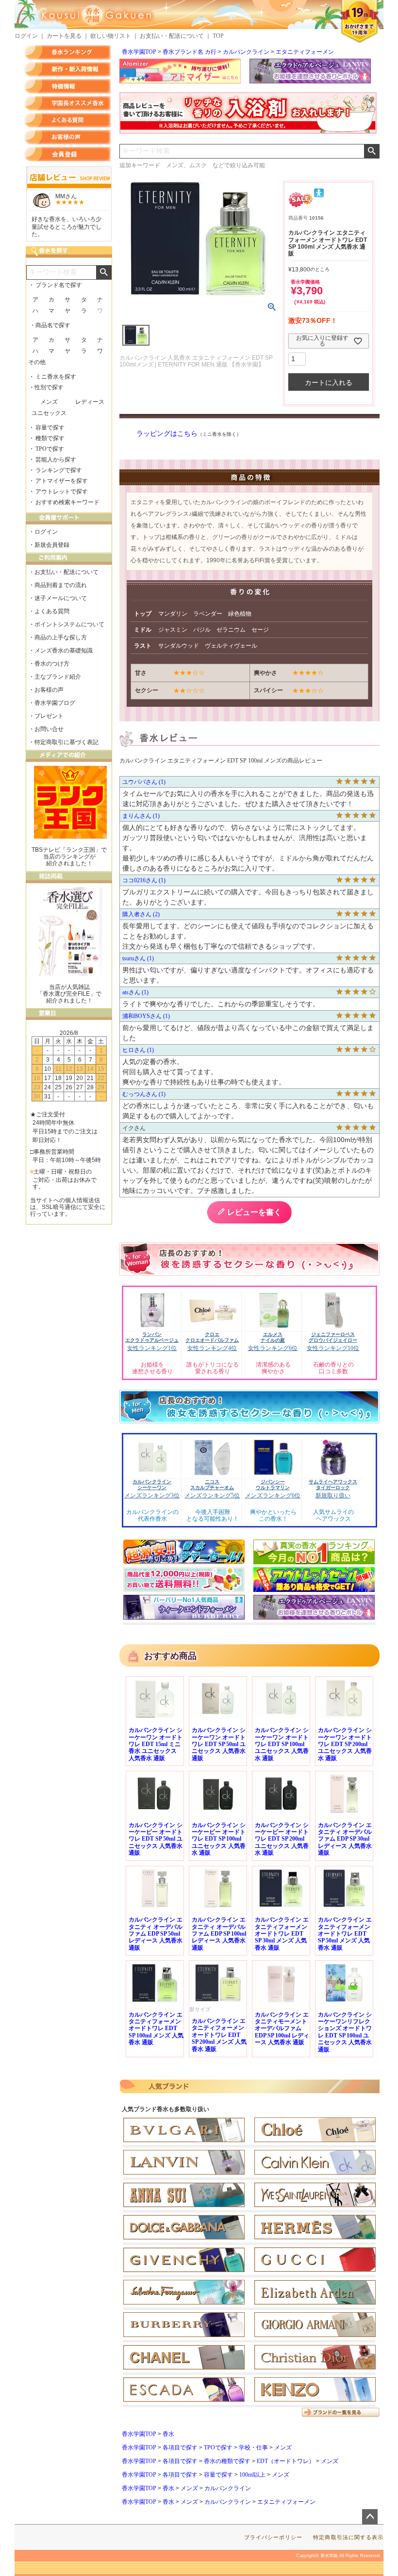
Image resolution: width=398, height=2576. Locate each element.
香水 (168, 2434)
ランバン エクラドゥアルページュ (152, 1337)
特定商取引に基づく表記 (66, 742)
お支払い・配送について (172, 36)
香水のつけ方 (52, 664)
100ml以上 (252, 2475)
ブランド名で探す (59, 285)
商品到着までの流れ (61, 585)
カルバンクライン (246, 52)
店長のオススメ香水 (67, 103)
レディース (90, 402)
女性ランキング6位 (273, 1348)
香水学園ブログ (55, 703)
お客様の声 (67, 137)
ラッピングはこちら (167, 434)
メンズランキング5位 (212, 1495)
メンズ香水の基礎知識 (64, 651)
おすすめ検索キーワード (67, 502)
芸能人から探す (56, 460)
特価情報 (67, 86)
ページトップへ (370, 2517)
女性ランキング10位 (333, 1348)
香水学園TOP (139, 52)
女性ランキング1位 (152, 1348)
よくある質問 (67, 120)
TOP (218, 36)
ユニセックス (49, 413)
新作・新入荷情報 (67, 69)
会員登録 (67, 154)
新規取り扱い (333, 1495)
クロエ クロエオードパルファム (212, 1337)
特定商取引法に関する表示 (348, 2537)
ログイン (26, 36)
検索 (372, 151)
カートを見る (64, 36)
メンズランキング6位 (273, 1495)
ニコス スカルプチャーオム (212, 1485)
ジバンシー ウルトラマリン (273, 1485)
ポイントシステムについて (69, 624)
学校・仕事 (253, 2448)
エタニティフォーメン (305, 52)
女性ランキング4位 (212, 1348)
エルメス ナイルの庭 (273, 1337)
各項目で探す (180, 2448)
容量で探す (218, 2475)
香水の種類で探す (227, 2461)
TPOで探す (218, 2448)
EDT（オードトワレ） (286, 2461)
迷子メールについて (61, 598)
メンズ (283, 2448)
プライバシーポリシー (274, 2537)
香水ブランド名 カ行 (190, 52)
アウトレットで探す (62, 492)
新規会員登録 (52, 545)
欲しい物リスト (111, 36)
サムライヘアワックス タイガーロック (333, 1485)
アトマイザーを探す (62, 481)
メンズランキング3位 (152, 1495)
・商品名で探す (50, 325)
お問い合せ (49, 729)
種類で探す (50, 438)
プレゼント (49, 716)
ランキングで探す (59, 470)
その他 (37, 362)
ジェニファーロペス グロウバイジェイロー (333, 1337)
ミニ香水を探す (56, 377)
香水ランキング (67, 52)
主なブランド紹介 (58, 677)
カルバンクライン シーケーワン (152, 1485)
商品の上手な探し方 (61, 637)
